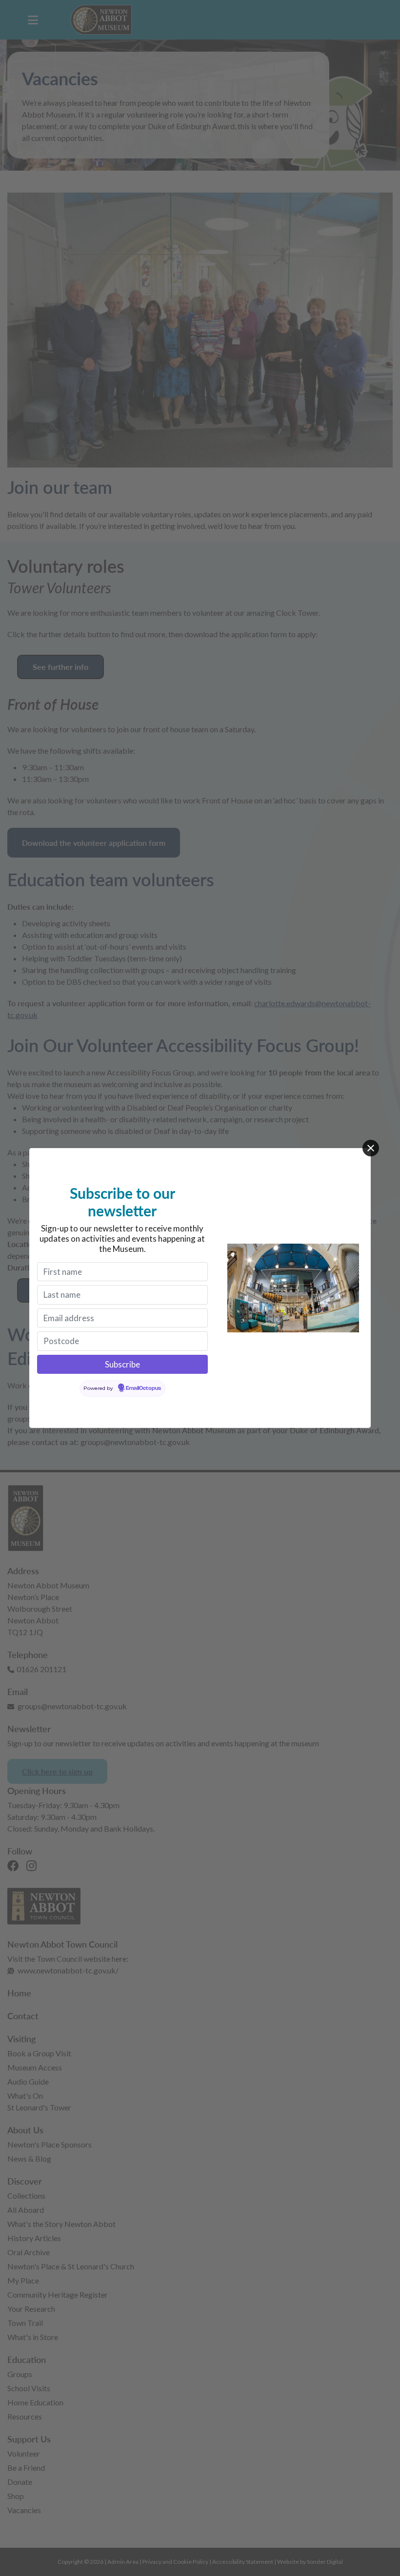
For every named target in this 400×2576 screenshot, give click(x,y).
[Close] (371, 1148)
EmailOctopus (143, 1388)
